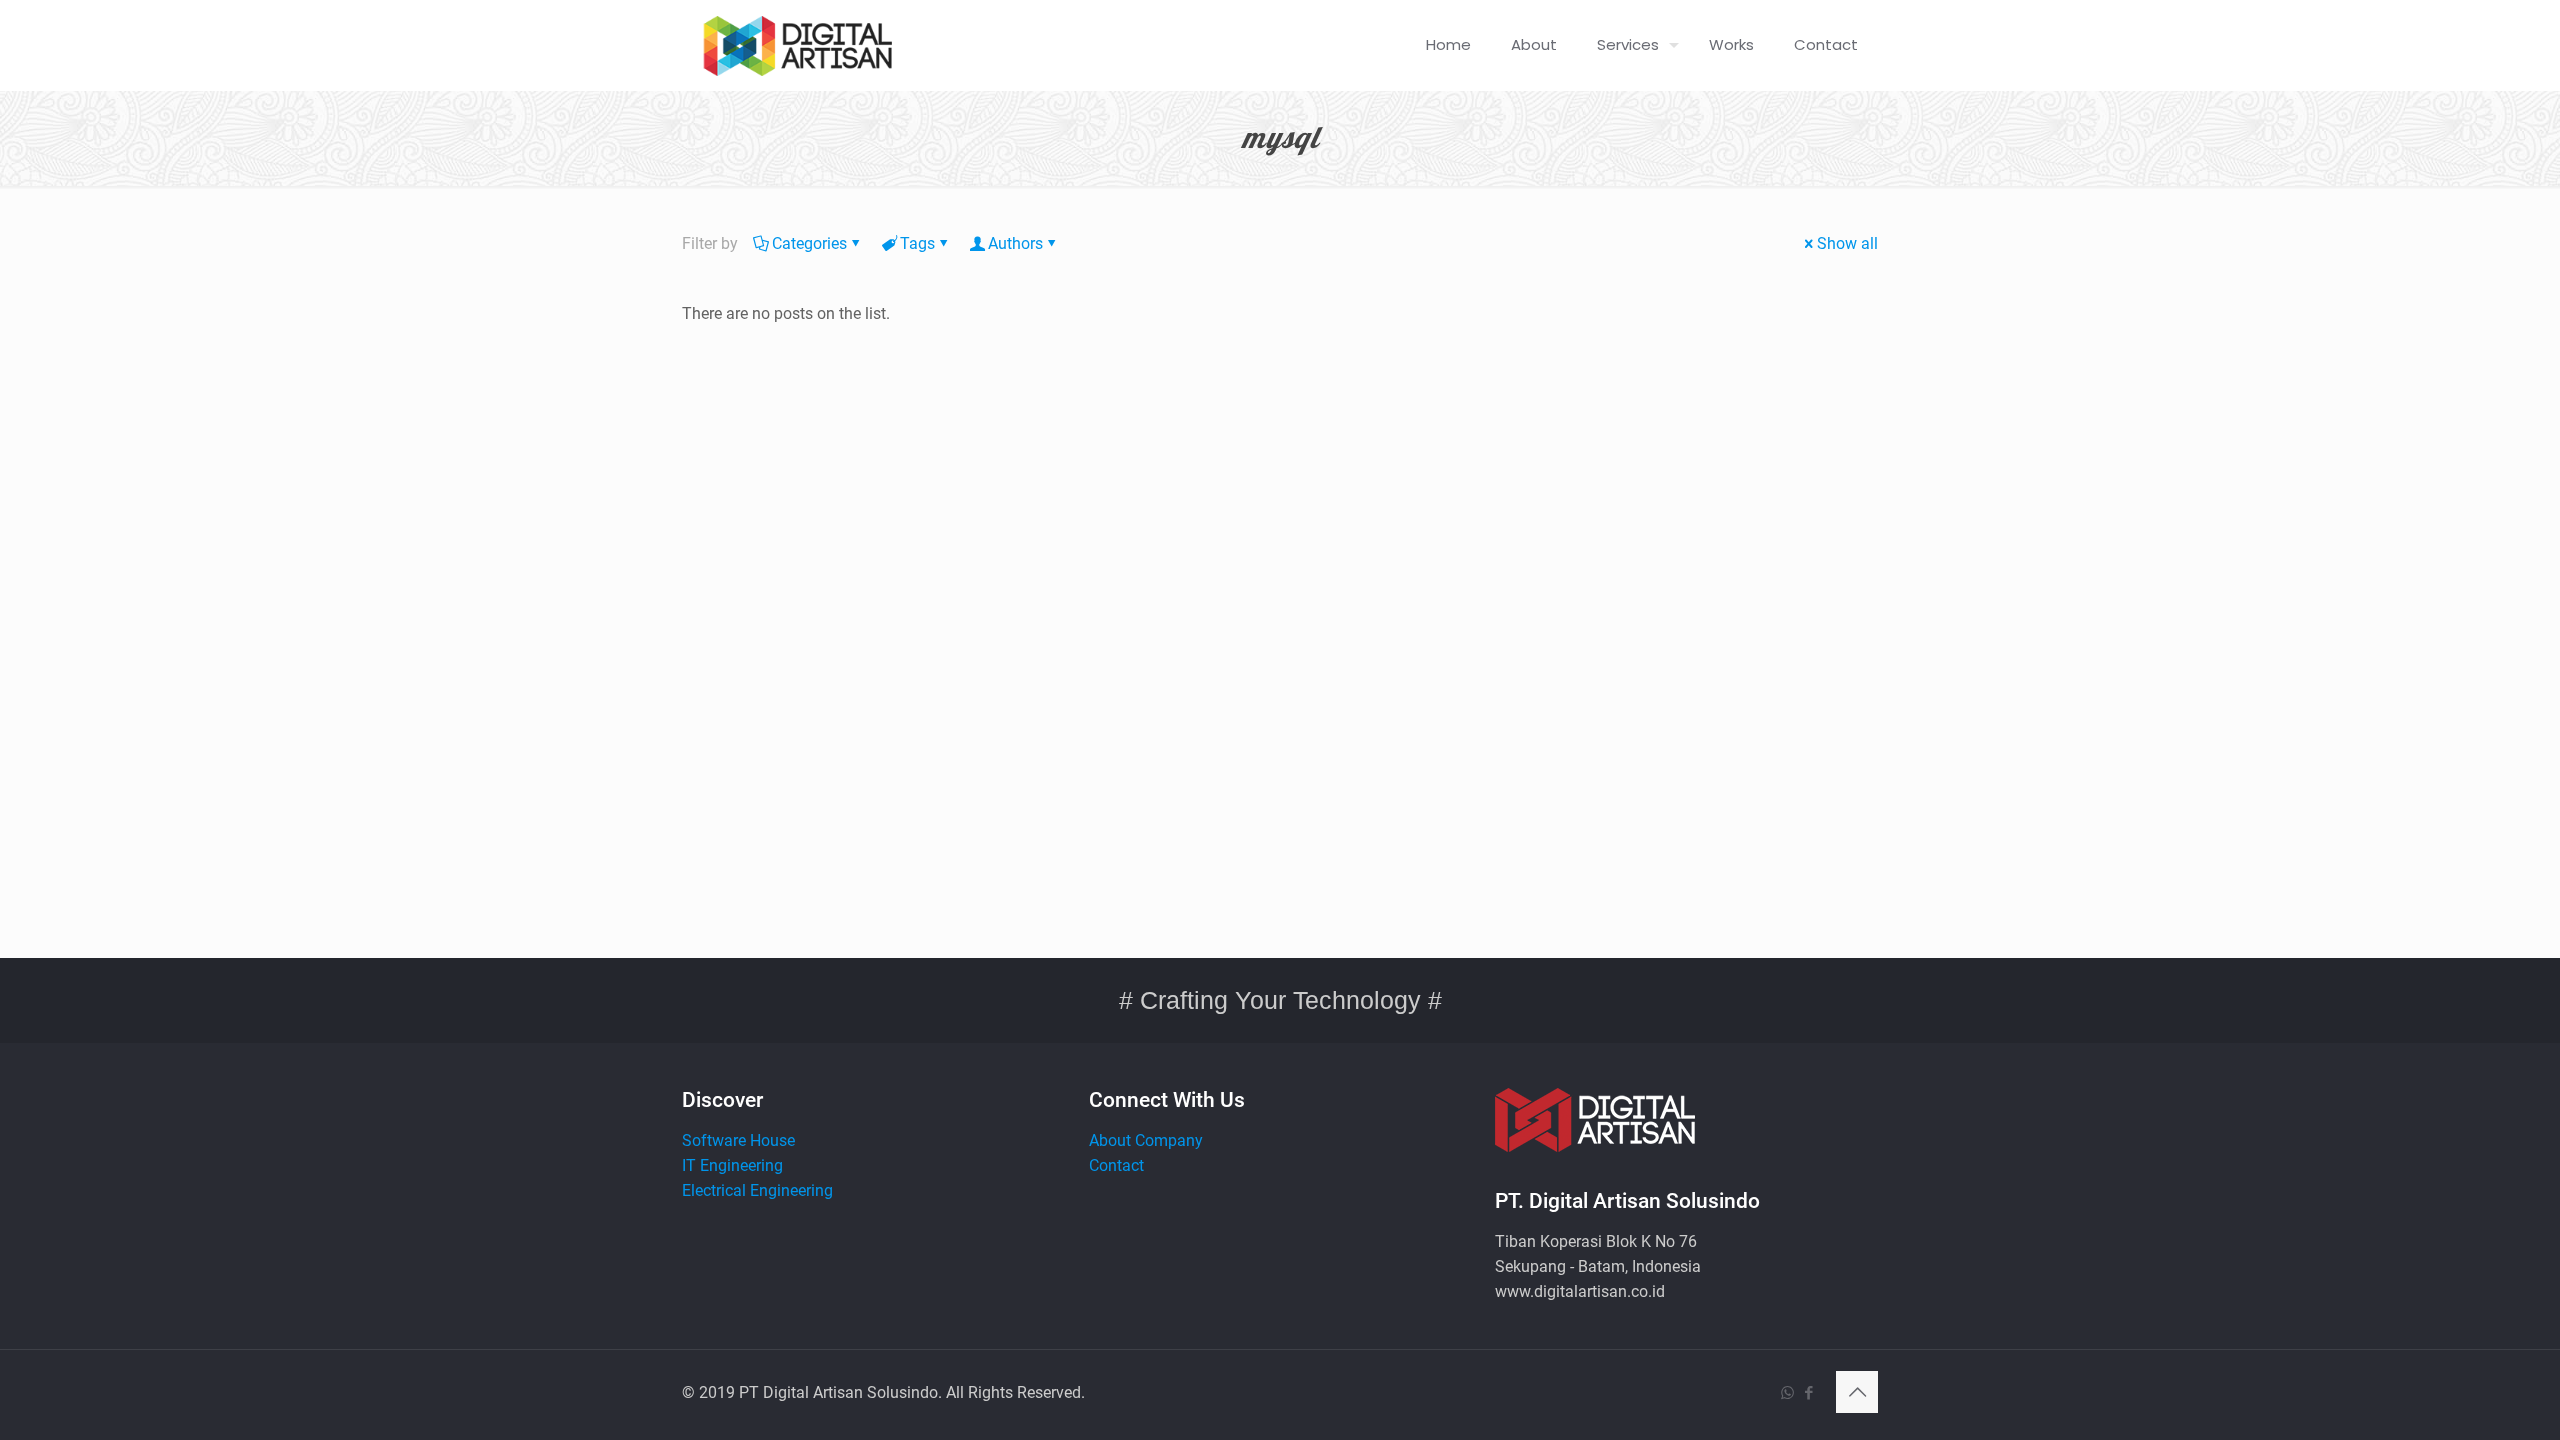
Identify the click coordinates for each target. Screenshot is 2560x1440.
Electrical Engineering (757, 1190)
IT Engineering (732, 1165)
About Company (1146, 1140)
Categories (809, 243)
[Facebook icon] (1808, 1393)
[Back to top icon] (1857, 1392)
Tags (917, 243)
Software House (738, 1140)
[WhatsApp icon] (1787, 1393)
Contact (1116, 1165)
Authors (1015, 243)
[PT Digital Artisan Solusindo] (797, 45)
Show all (1847, 243)
